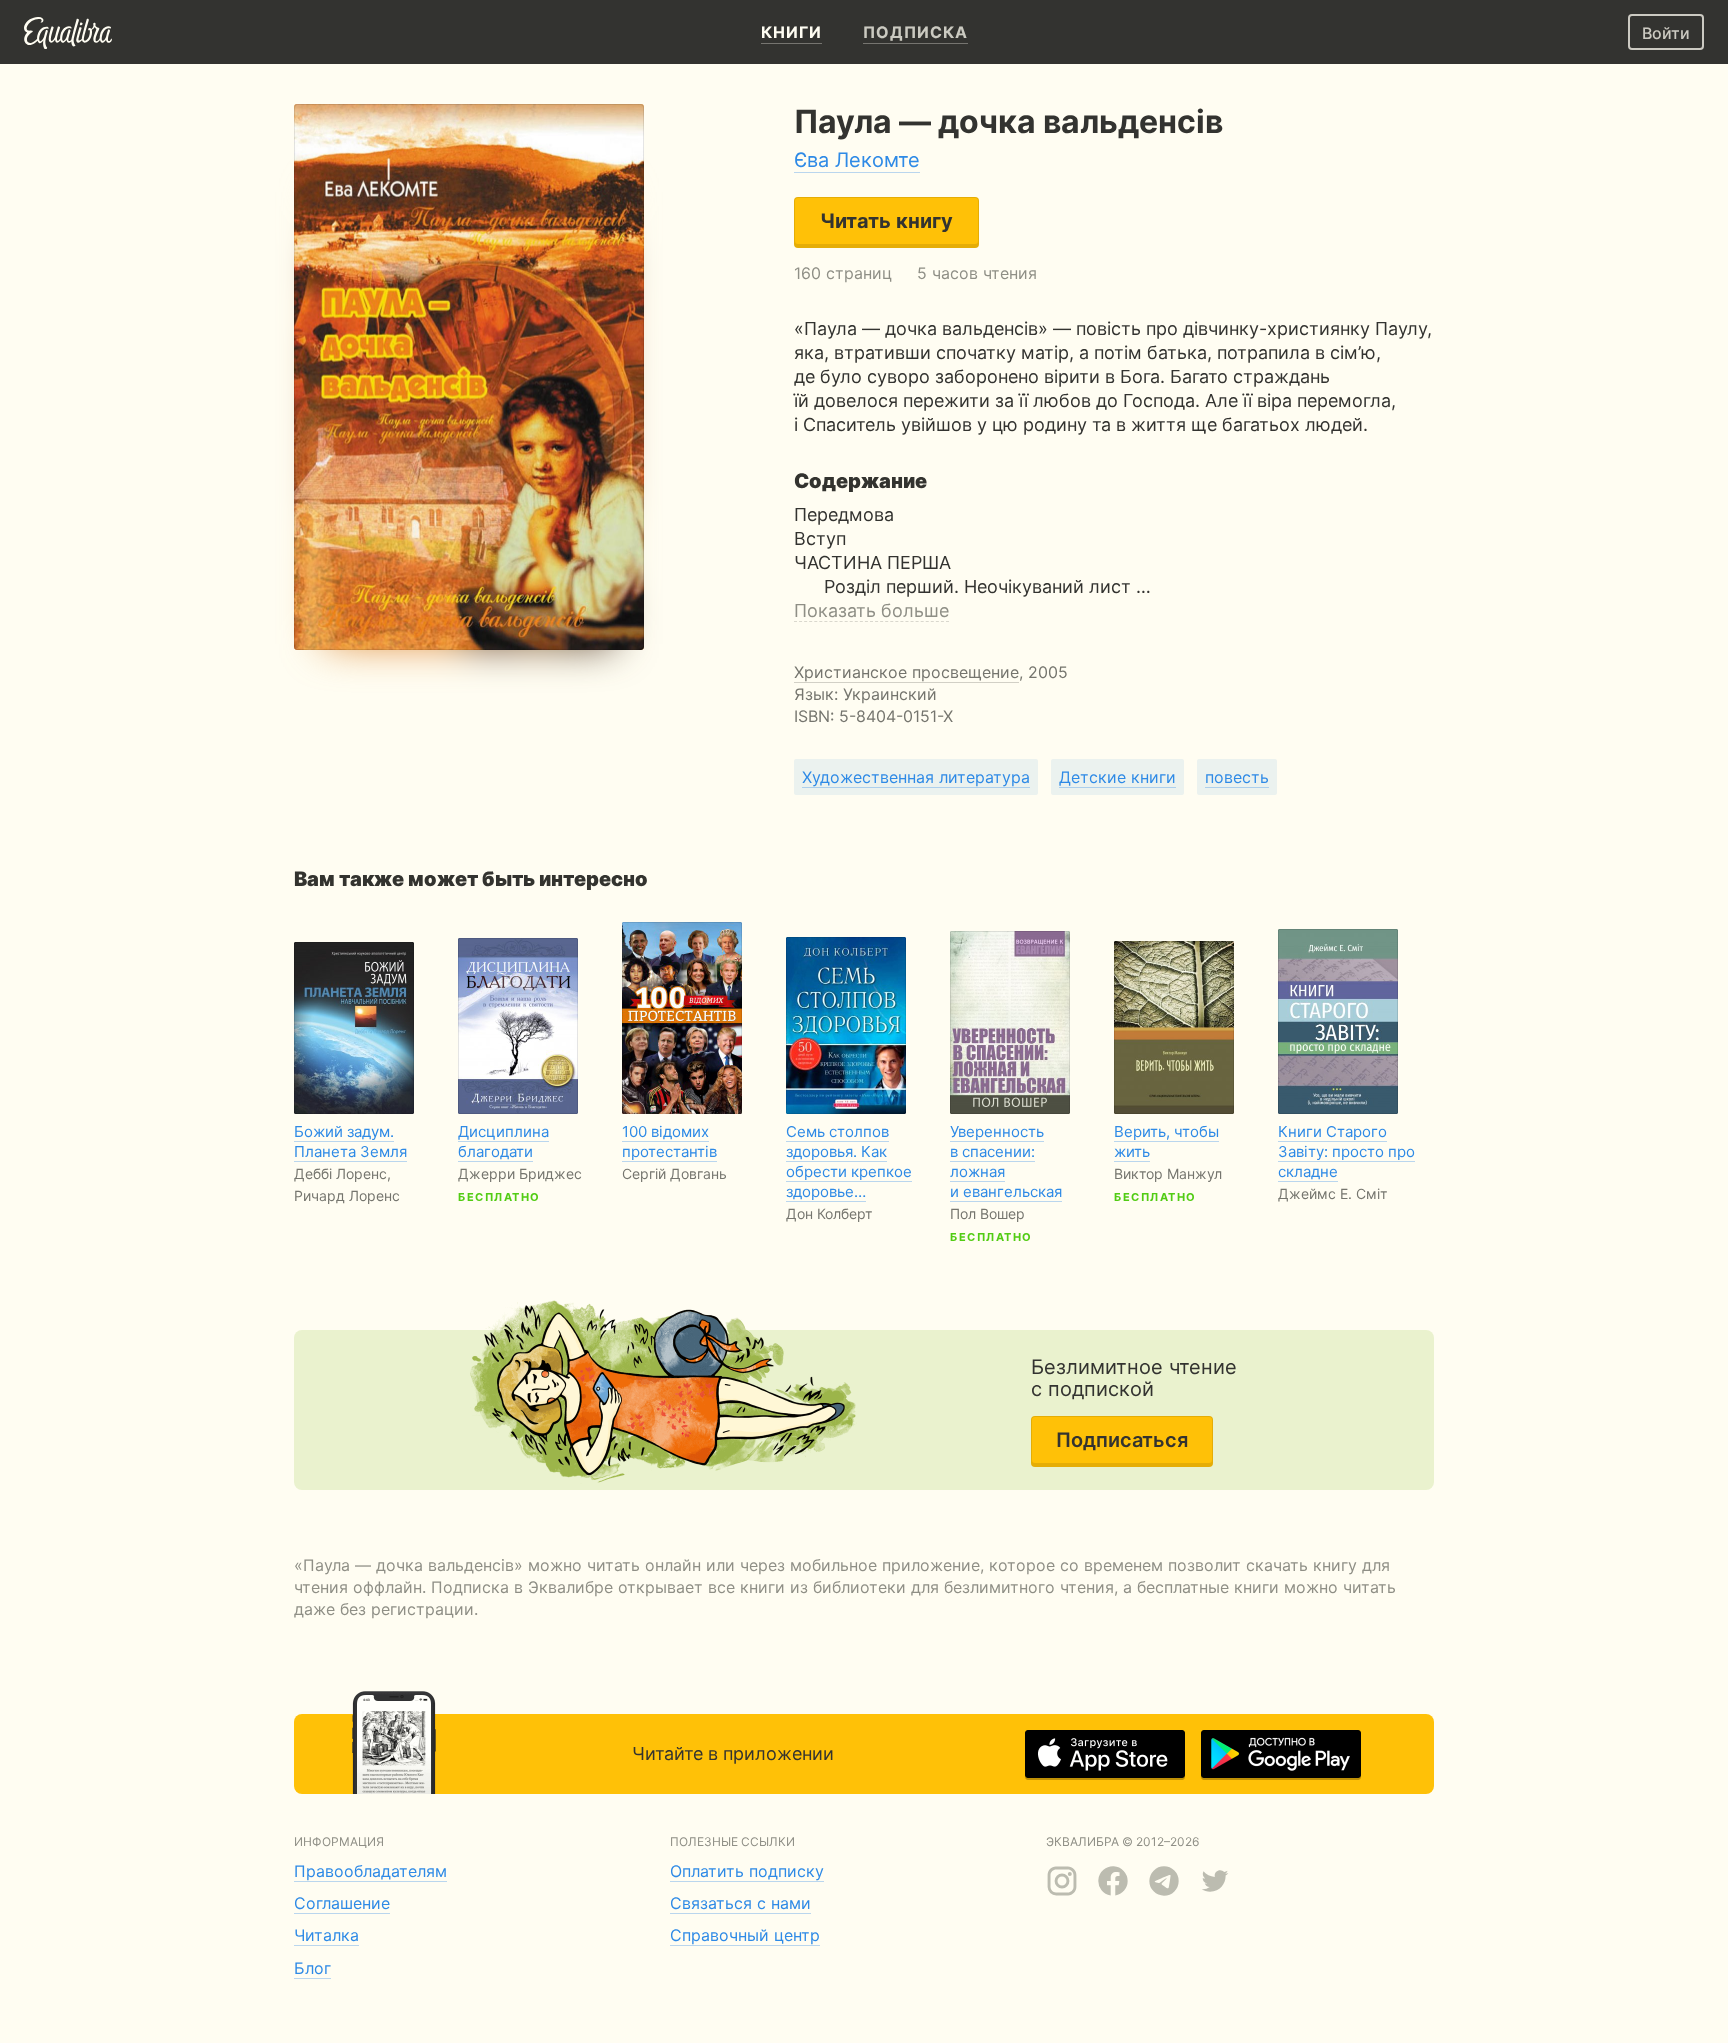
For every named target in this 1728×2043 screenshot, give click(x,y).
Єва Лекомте (857, 160)
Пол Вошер (987, 1213)
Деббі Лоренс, (342, 1173)
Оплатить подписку (747, 1871)
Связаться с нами (740, 1903)
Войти (1666, 33)
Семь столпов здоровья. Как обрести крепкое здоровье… (849, 1161)
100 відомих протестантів (669, 1141)
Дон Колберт (829, 1213)
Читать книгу (886, 221)
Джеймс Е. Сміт (1332, 1193)
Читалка (326, 1935)
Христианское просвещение (906, 672)
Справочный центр (745, 1935)
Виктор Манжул (1168, 1173)
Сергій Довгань (674, 1173)
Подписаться (1122, 1440)
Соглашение (342, 1903)
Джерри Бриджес (520, 1173)
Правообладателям (370, 1871)
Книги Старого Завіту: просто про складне (1346, 1151)
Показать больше (871, 610)
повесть (1237, 777)
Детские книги (1117, 777)
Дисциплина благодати (503, 1141)
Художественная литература (916, 777)
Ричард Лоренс (347, 1195)
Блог (312, 1968)
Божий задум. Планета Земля (350, 1141)
